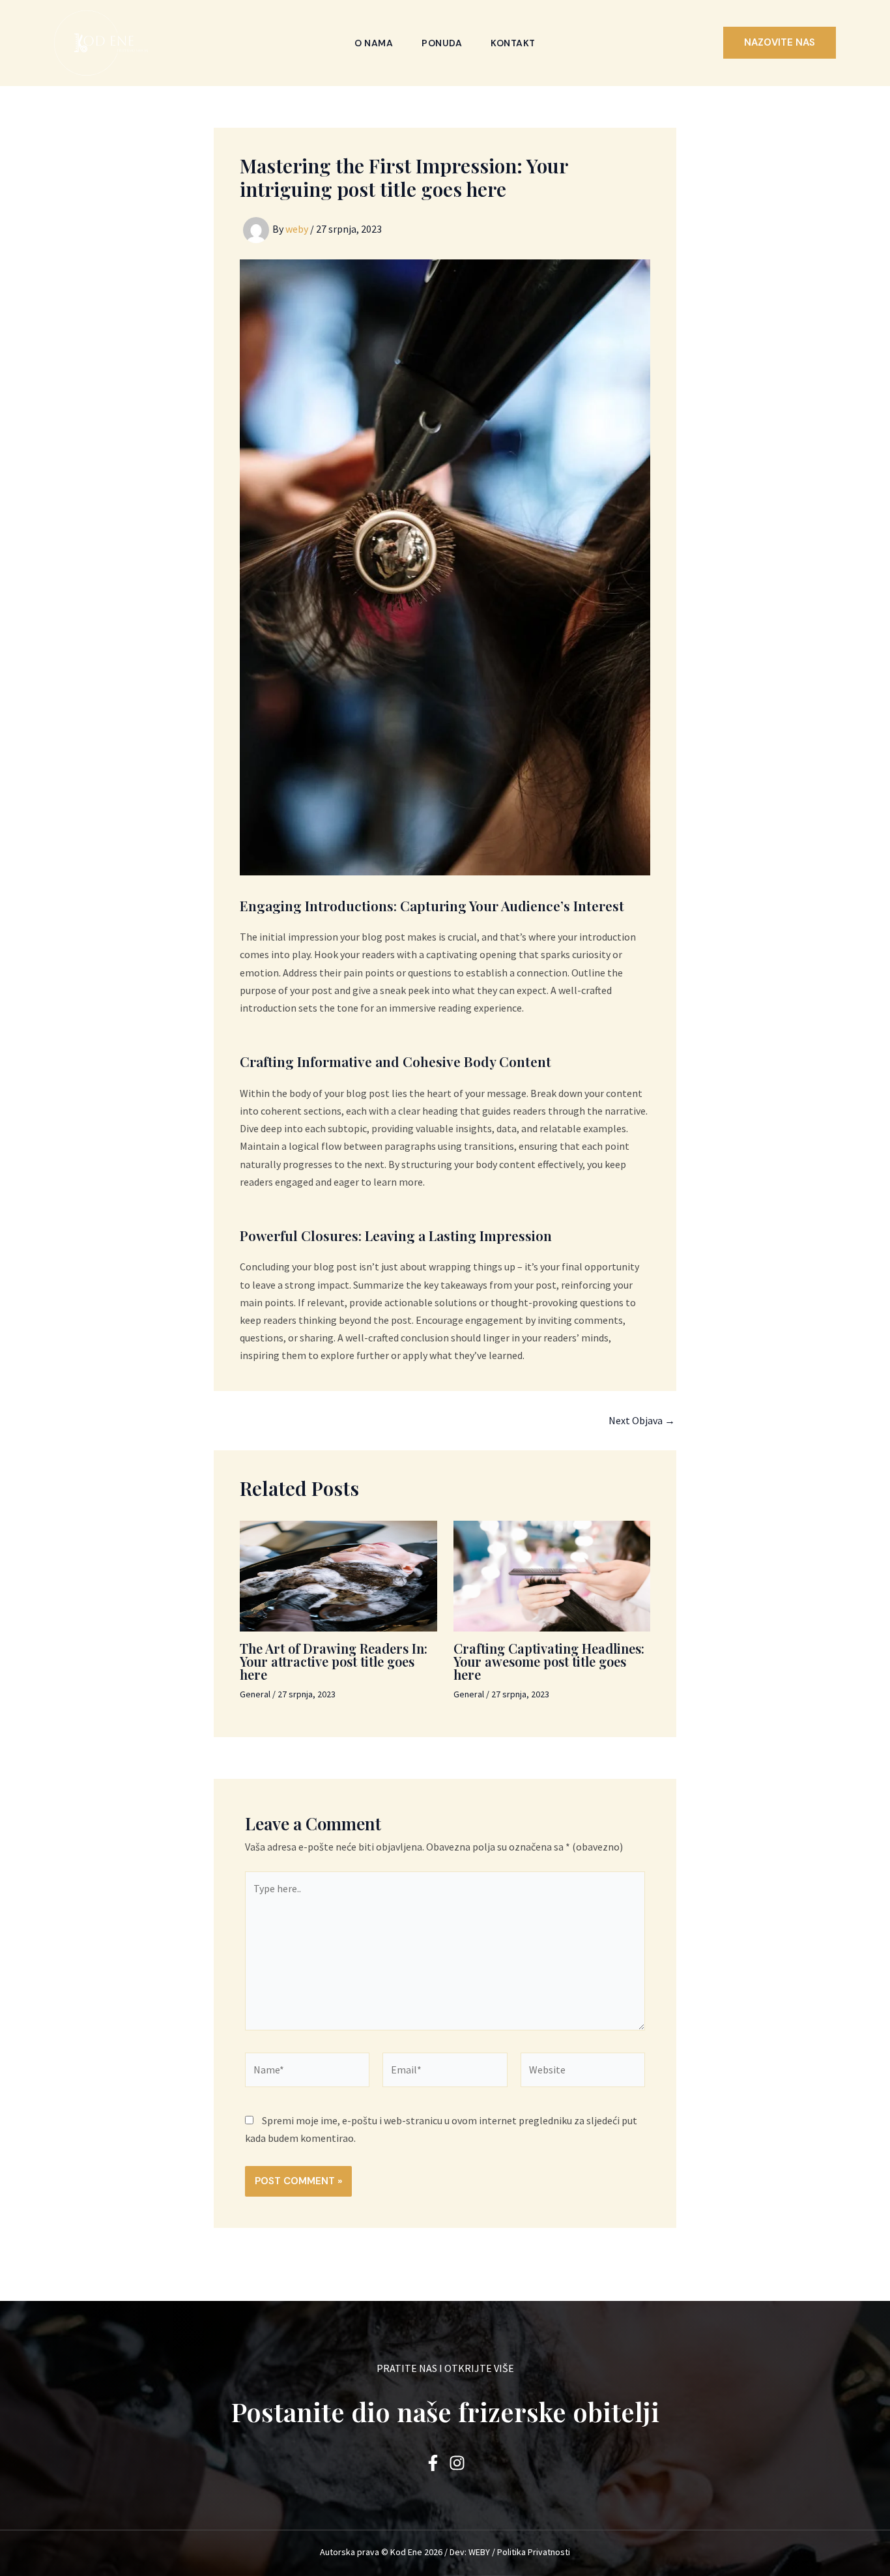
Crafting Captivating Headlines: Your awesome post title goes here (549, 1661)
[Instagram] (457, 2463)
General (255, 1694)
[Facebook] (433, 2463)
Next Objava (642, 1420)
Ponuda (442, 43)
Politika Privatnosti (534, 2552)
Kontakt (513, 43)
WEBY (479, 2552)
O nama (374, 43)
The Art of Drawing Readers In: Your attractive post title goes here (334, 1661)
